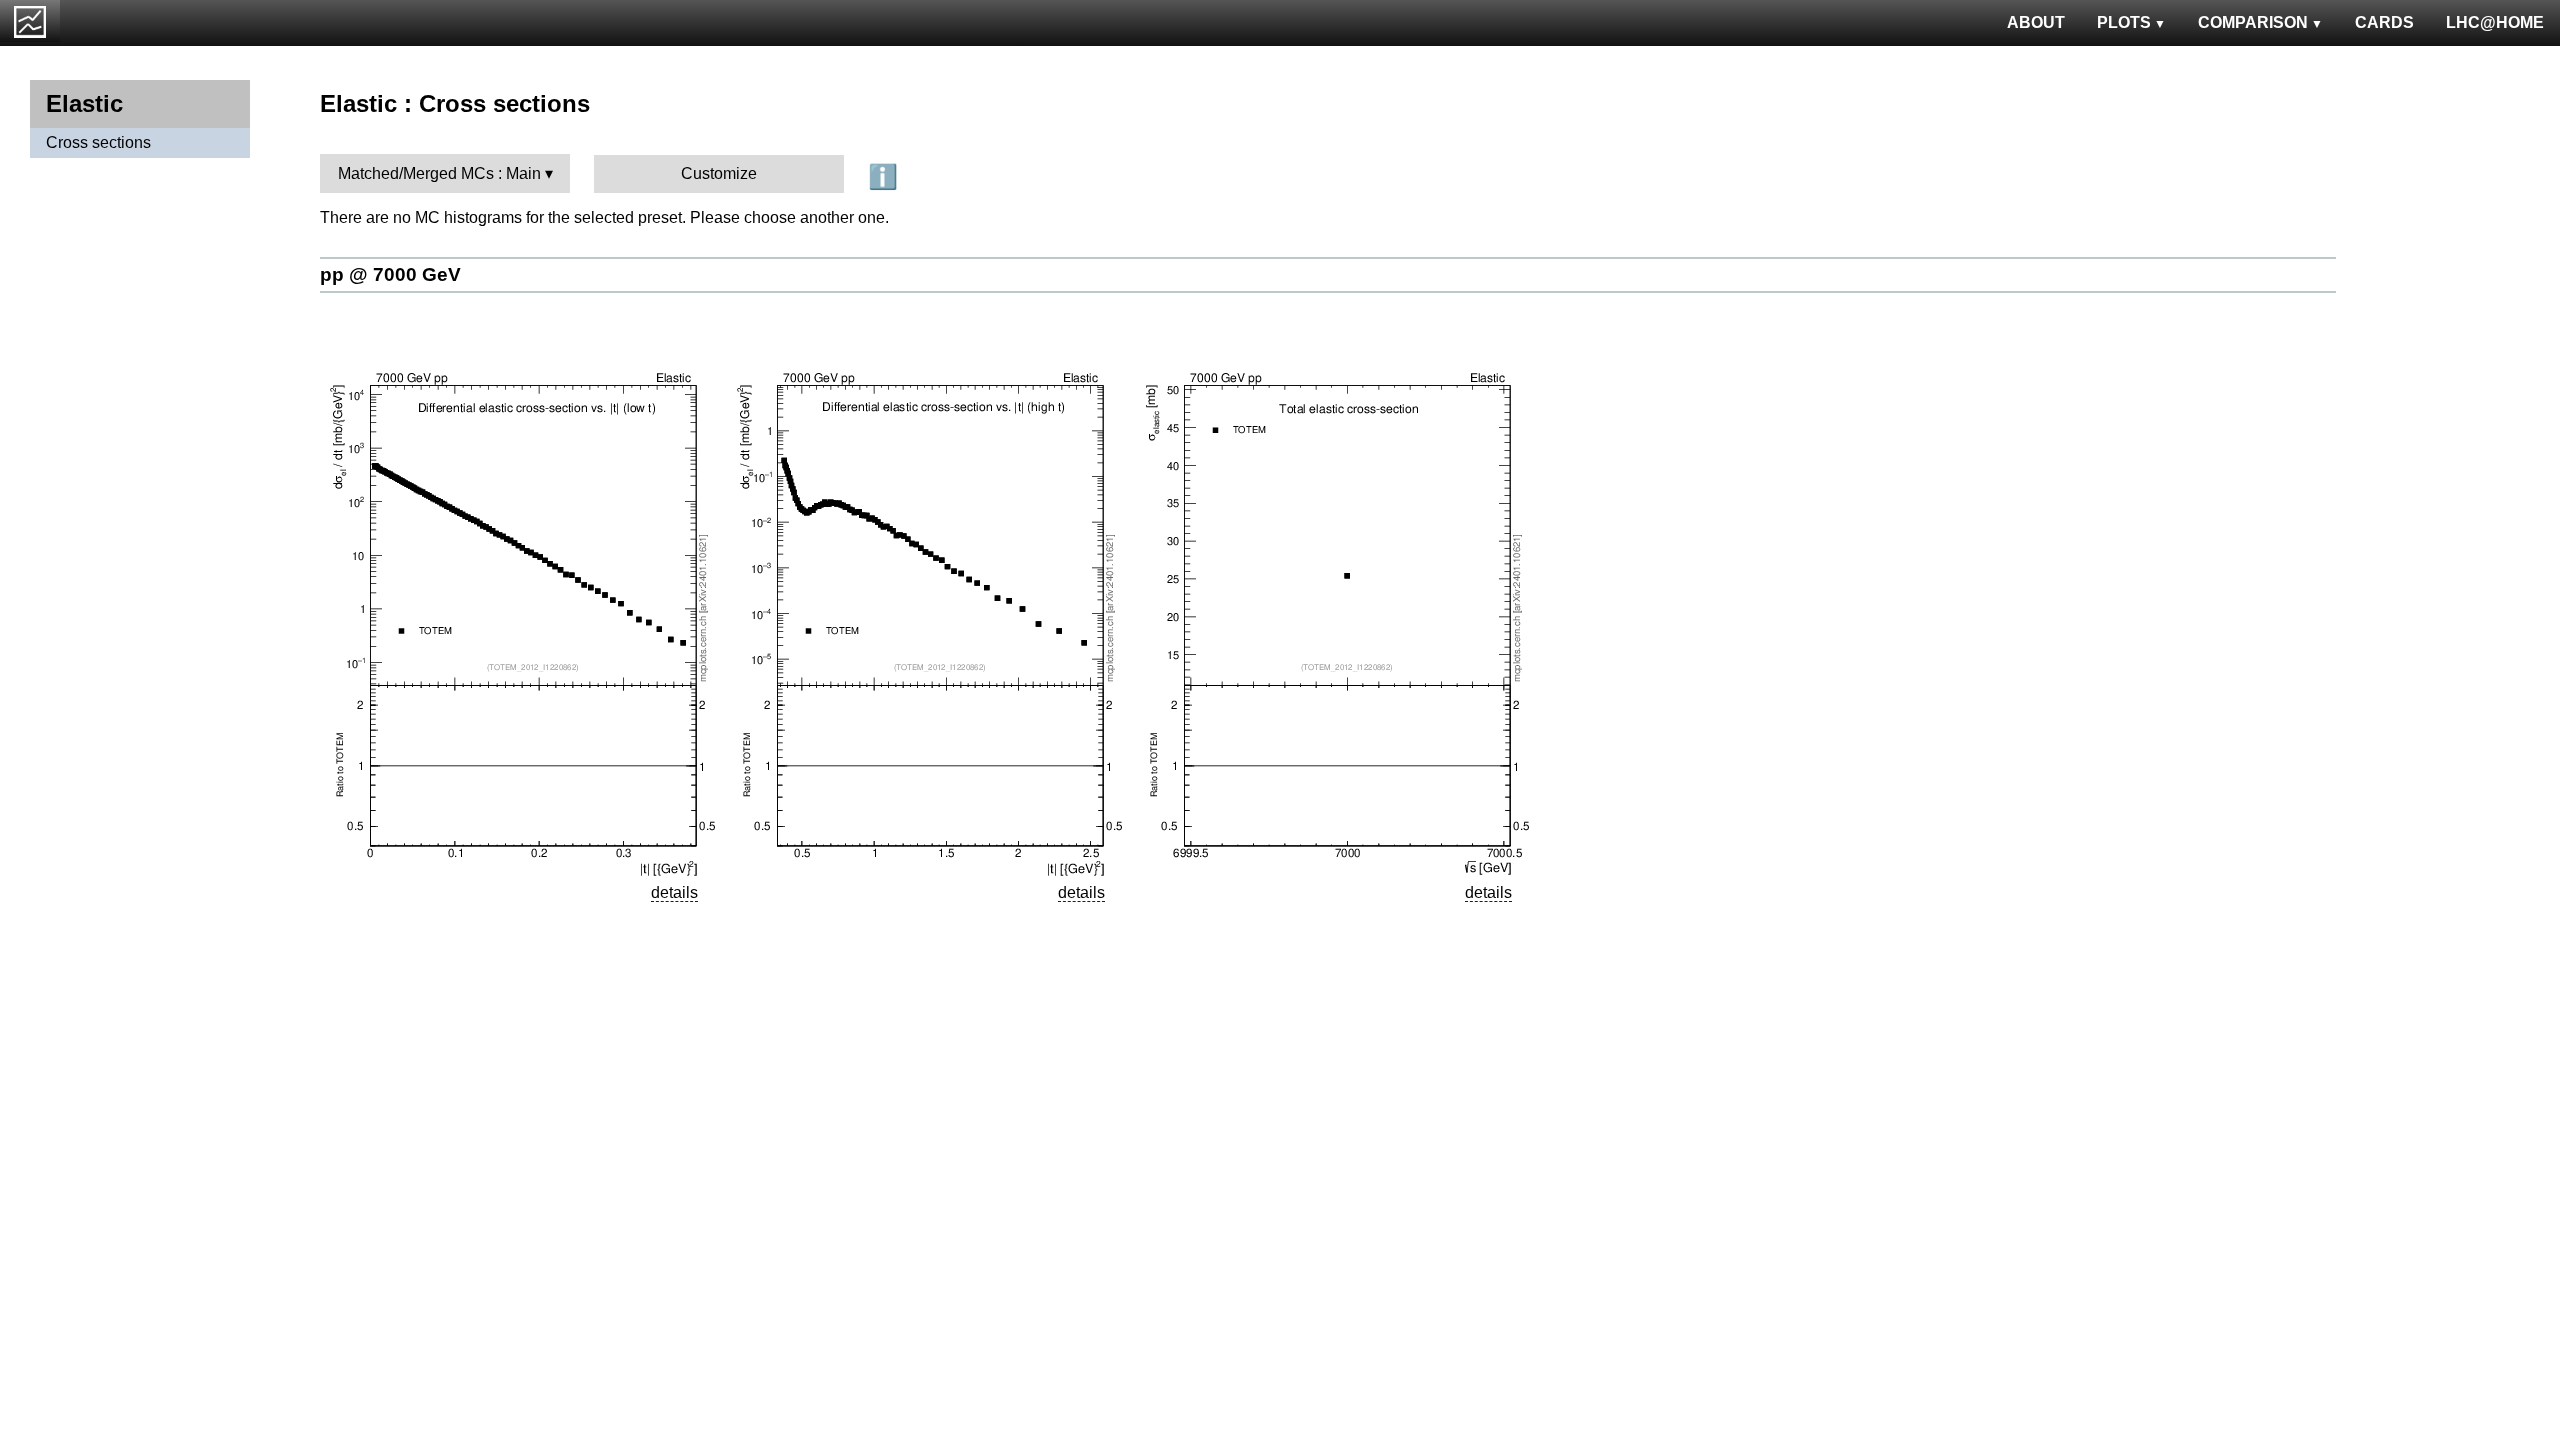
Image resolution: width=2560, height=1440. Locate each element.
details (674, 892)
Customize (719, 173)
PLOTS (2124, 22)
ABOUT (2036, 22)
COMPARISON (2253, 22)
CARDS (2384, 22)
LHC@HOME (2495, 22)
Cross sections (98, 142)
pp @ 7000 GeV (390, 274)
